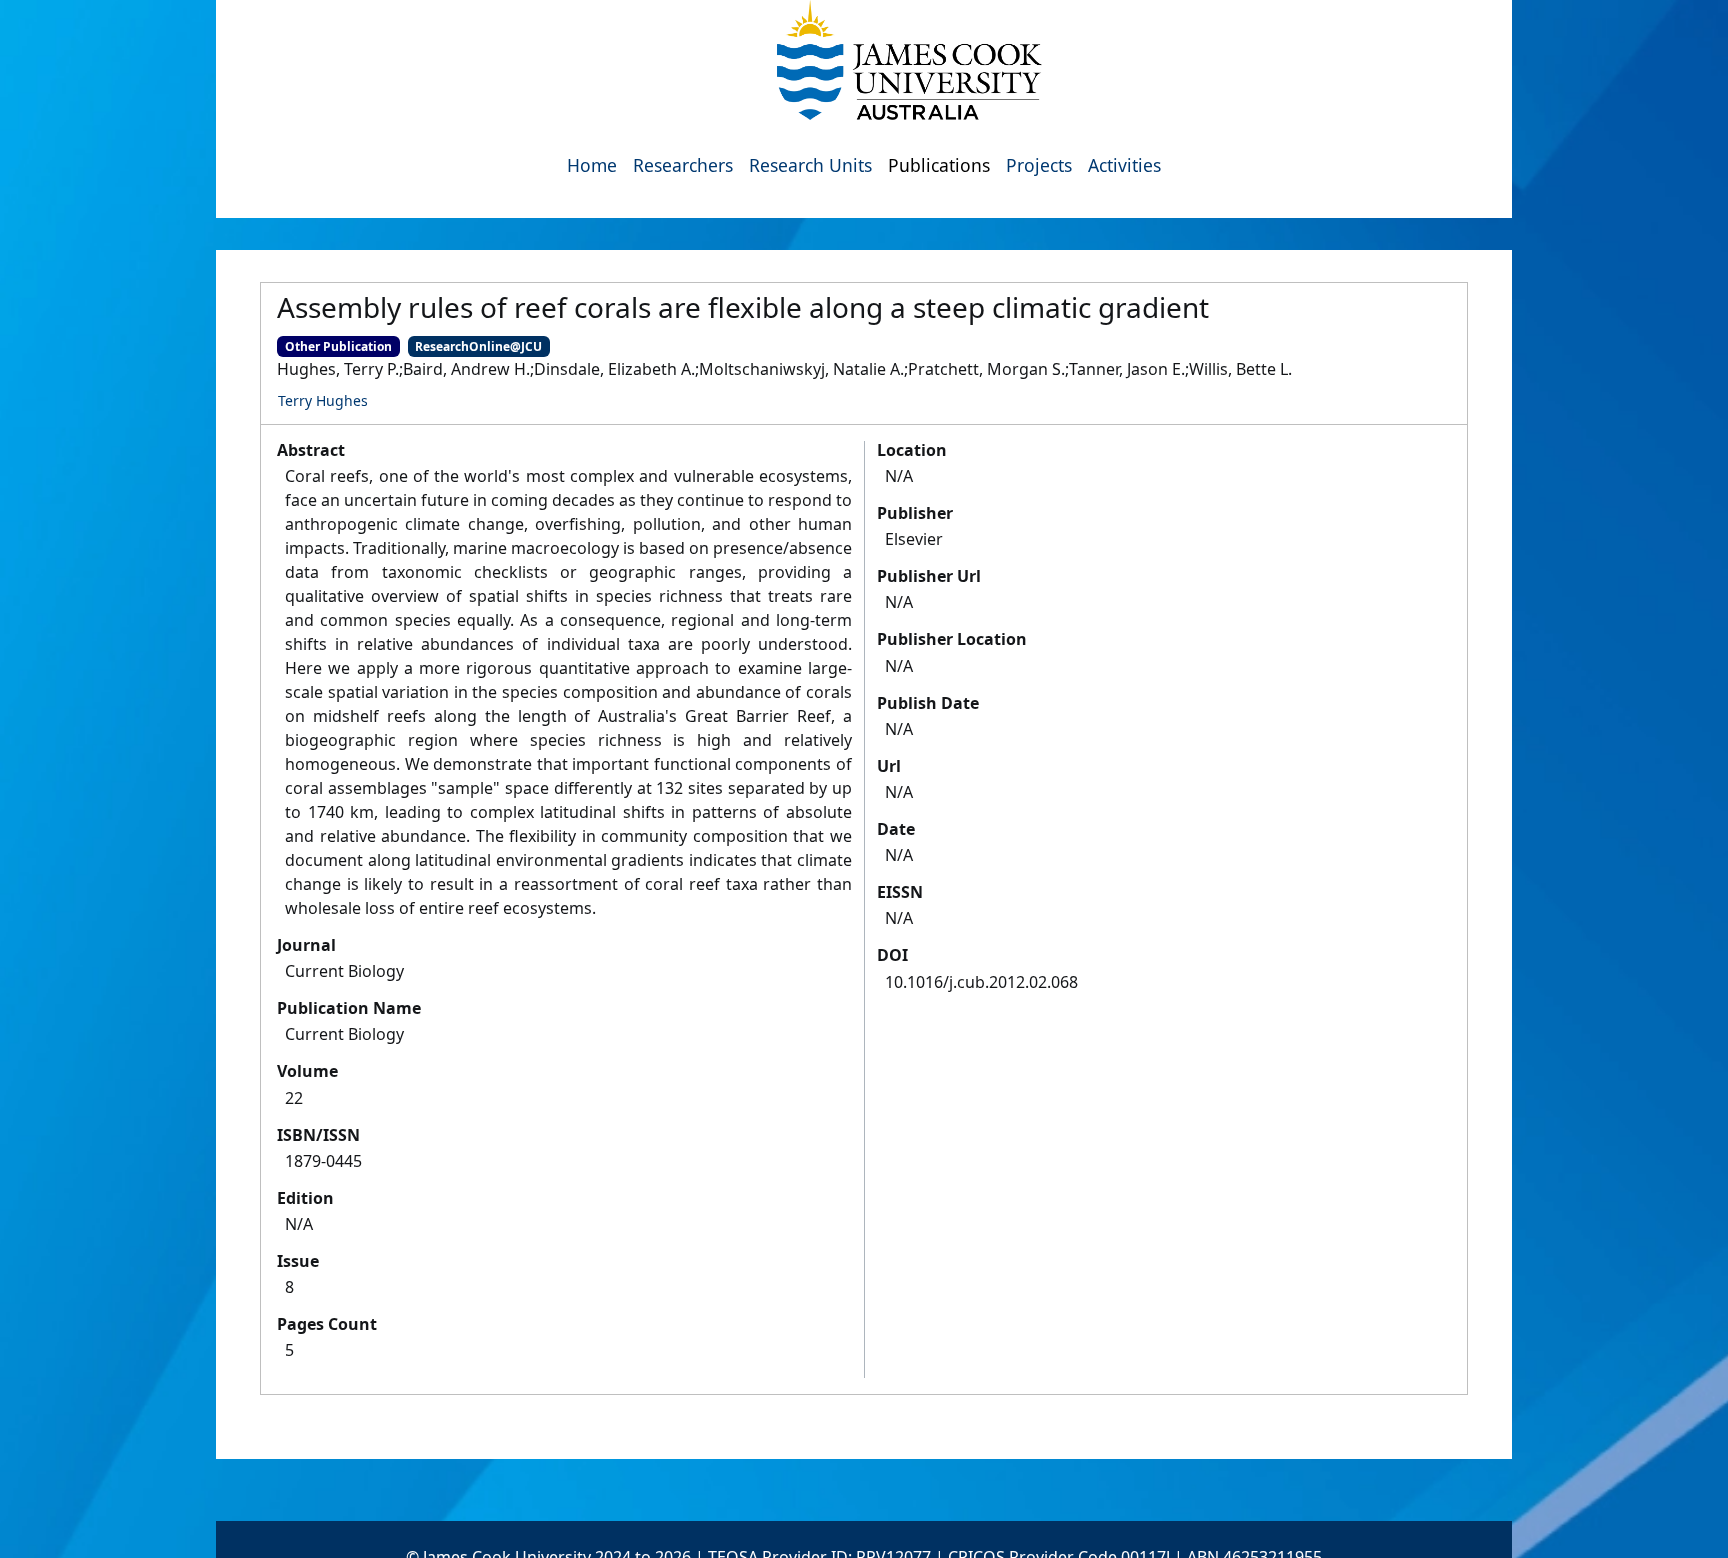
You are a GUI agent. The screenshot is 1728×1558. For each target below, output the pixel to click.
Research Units (810, 165)
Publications (939, 165)
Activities (1124, 165)
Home (592, 165)
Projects (1039, 165)
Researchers (683, 165)
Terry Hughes (323, 400)
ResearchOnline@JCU (478, 346)
